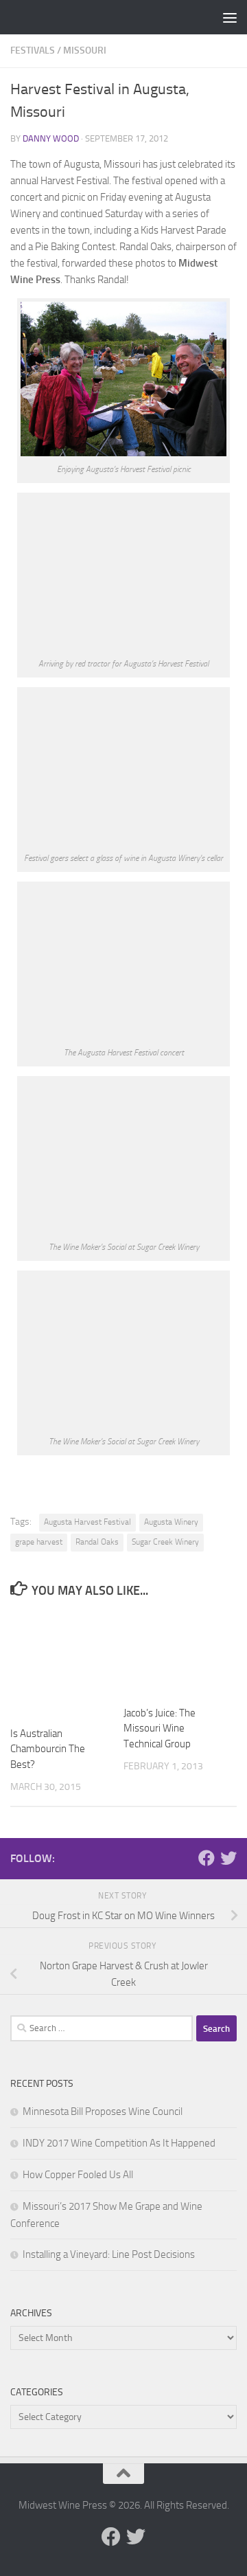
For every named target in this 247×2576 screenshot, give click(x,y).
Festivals (33, 51)
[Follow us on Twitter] (228, 1858)
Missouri (85, 51)
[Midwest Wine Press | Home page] (98, 17)
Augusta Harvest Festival (87, 1522)
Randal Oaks (97, 1542)
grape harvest (39, 1542)
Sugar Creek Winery (165, 1542)
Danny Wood (51, 138)
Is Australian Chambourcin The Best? (48, 1749)
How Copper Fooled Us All (78, 2175)
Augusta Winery (171, 1522)
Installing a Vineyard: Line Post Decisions (109, 2254)
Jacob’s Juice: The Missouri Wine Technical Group (160, 1728)
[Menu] (230, 17)
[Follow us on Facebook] (207, 1858)
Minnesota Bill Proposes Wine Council (103, 2112)
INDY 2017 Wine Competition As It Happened (119, 2143)
